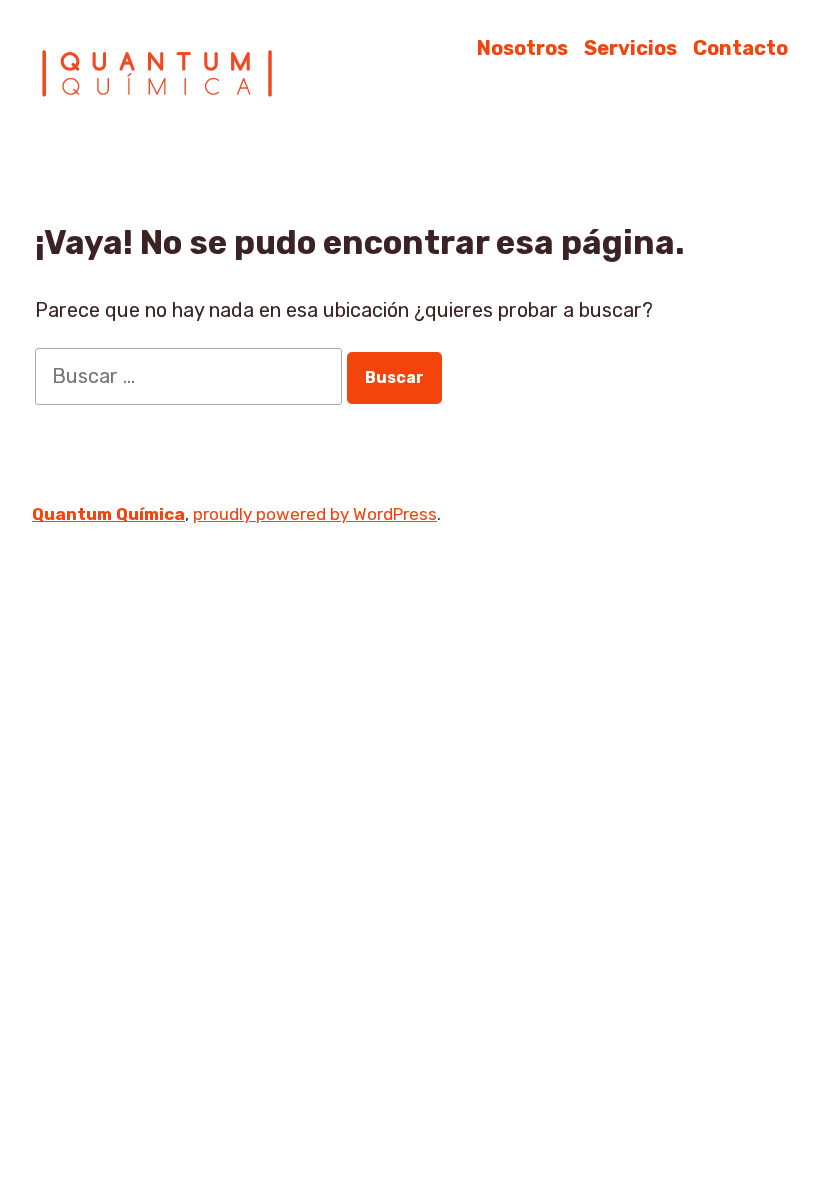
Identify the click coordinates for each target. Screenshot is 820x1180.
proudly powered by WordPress (315, 514)
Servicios (630, 47)
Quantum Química (108, 514)
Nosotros (522, 47)
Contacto (740, 47)
